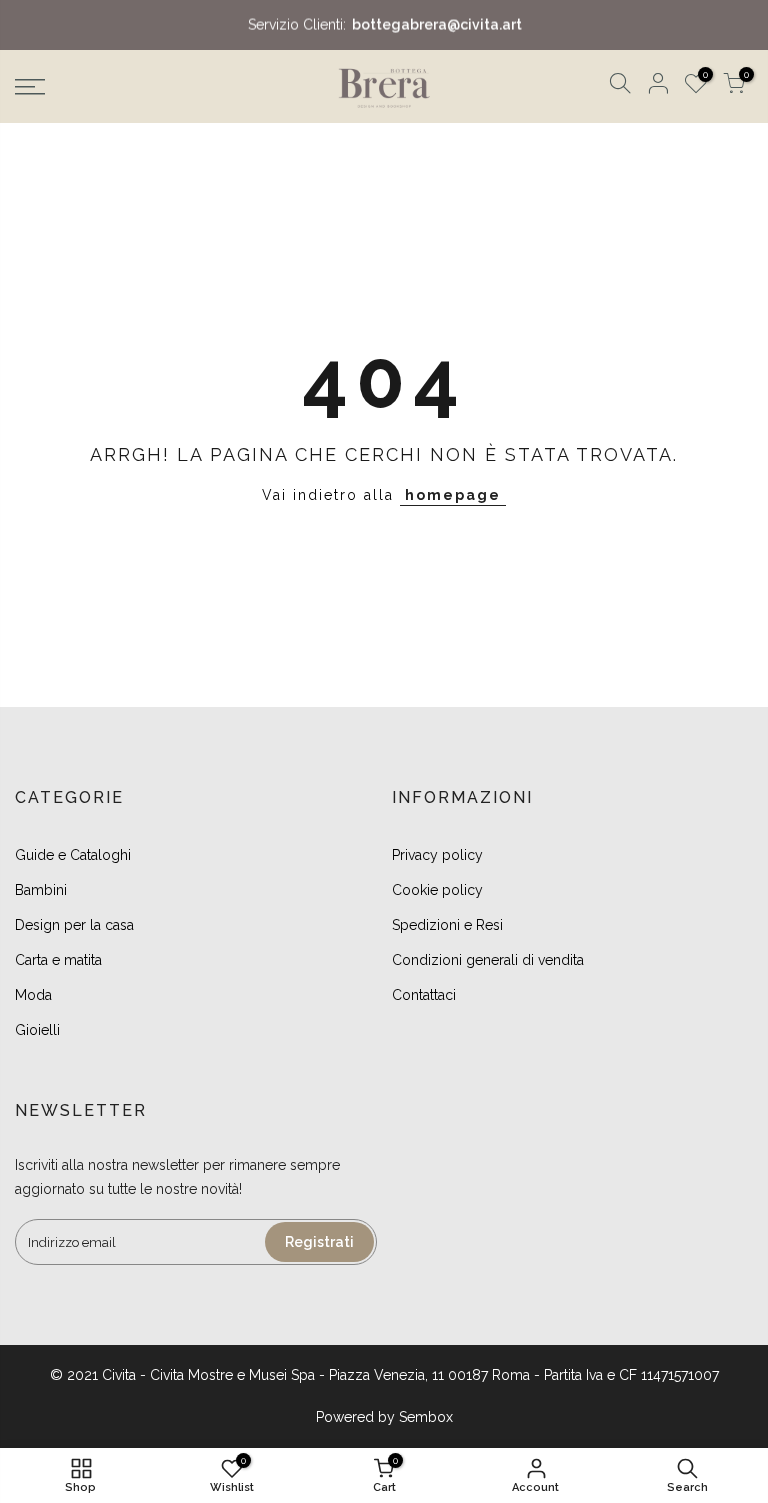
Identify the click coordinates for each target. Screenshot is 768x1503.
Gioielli (37, 1030)
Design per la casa (74, 925)
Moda (33, 995)
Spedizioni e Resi (447, 925)
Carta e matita (58, 960)
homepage (453, 495)
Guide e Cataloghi (73, 855)
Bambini (41, 890)
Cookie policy (437, 890)
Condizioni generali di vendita (488, 960)
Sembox (426, 1417)
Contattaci (424, 995)
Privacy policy (437, 855)
